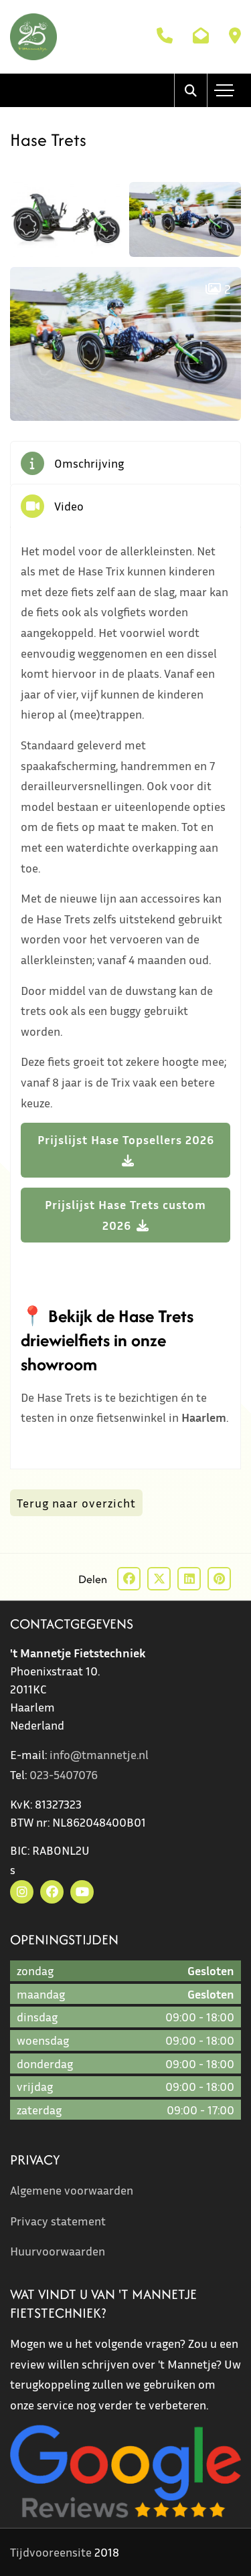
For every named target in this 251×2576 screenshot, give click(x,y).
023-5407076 (64, 1774)
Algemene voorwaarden (72, 2190)
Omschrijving (89, 463)
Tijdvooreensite (51, 2552)
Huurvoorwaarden (58, 2251)
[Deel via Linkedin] (189, 1579)
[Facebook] (52, 1892)
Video (69, 506)
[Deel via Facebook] (129, 1579)
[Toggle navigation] (224, 90)
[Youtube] (82, 1892)
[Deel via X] (159, 1579)
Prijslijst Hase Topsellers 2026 (126, 1139)
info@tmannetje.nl (99, 1754)
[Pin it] (219, 1579)
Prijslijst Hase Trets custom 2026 (125, 1215)
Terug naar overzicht (76, 1503)
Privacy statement (58, 2221)
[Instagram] (22, 1892)
